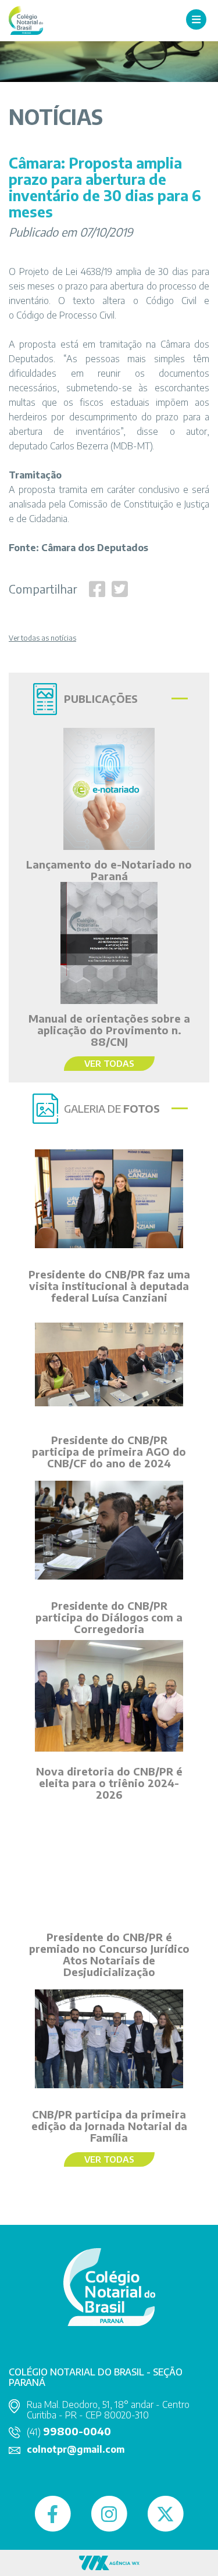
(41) (69, 2432)
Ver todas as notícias (42, 638)
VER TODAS (109, 1063)
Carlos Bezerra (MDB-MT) (101, 446)
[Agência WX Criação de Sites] (109, 2562)
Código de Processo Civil (65, 315)
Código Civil (171, 301)
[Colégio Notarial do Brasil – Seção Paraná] (26, 19)
